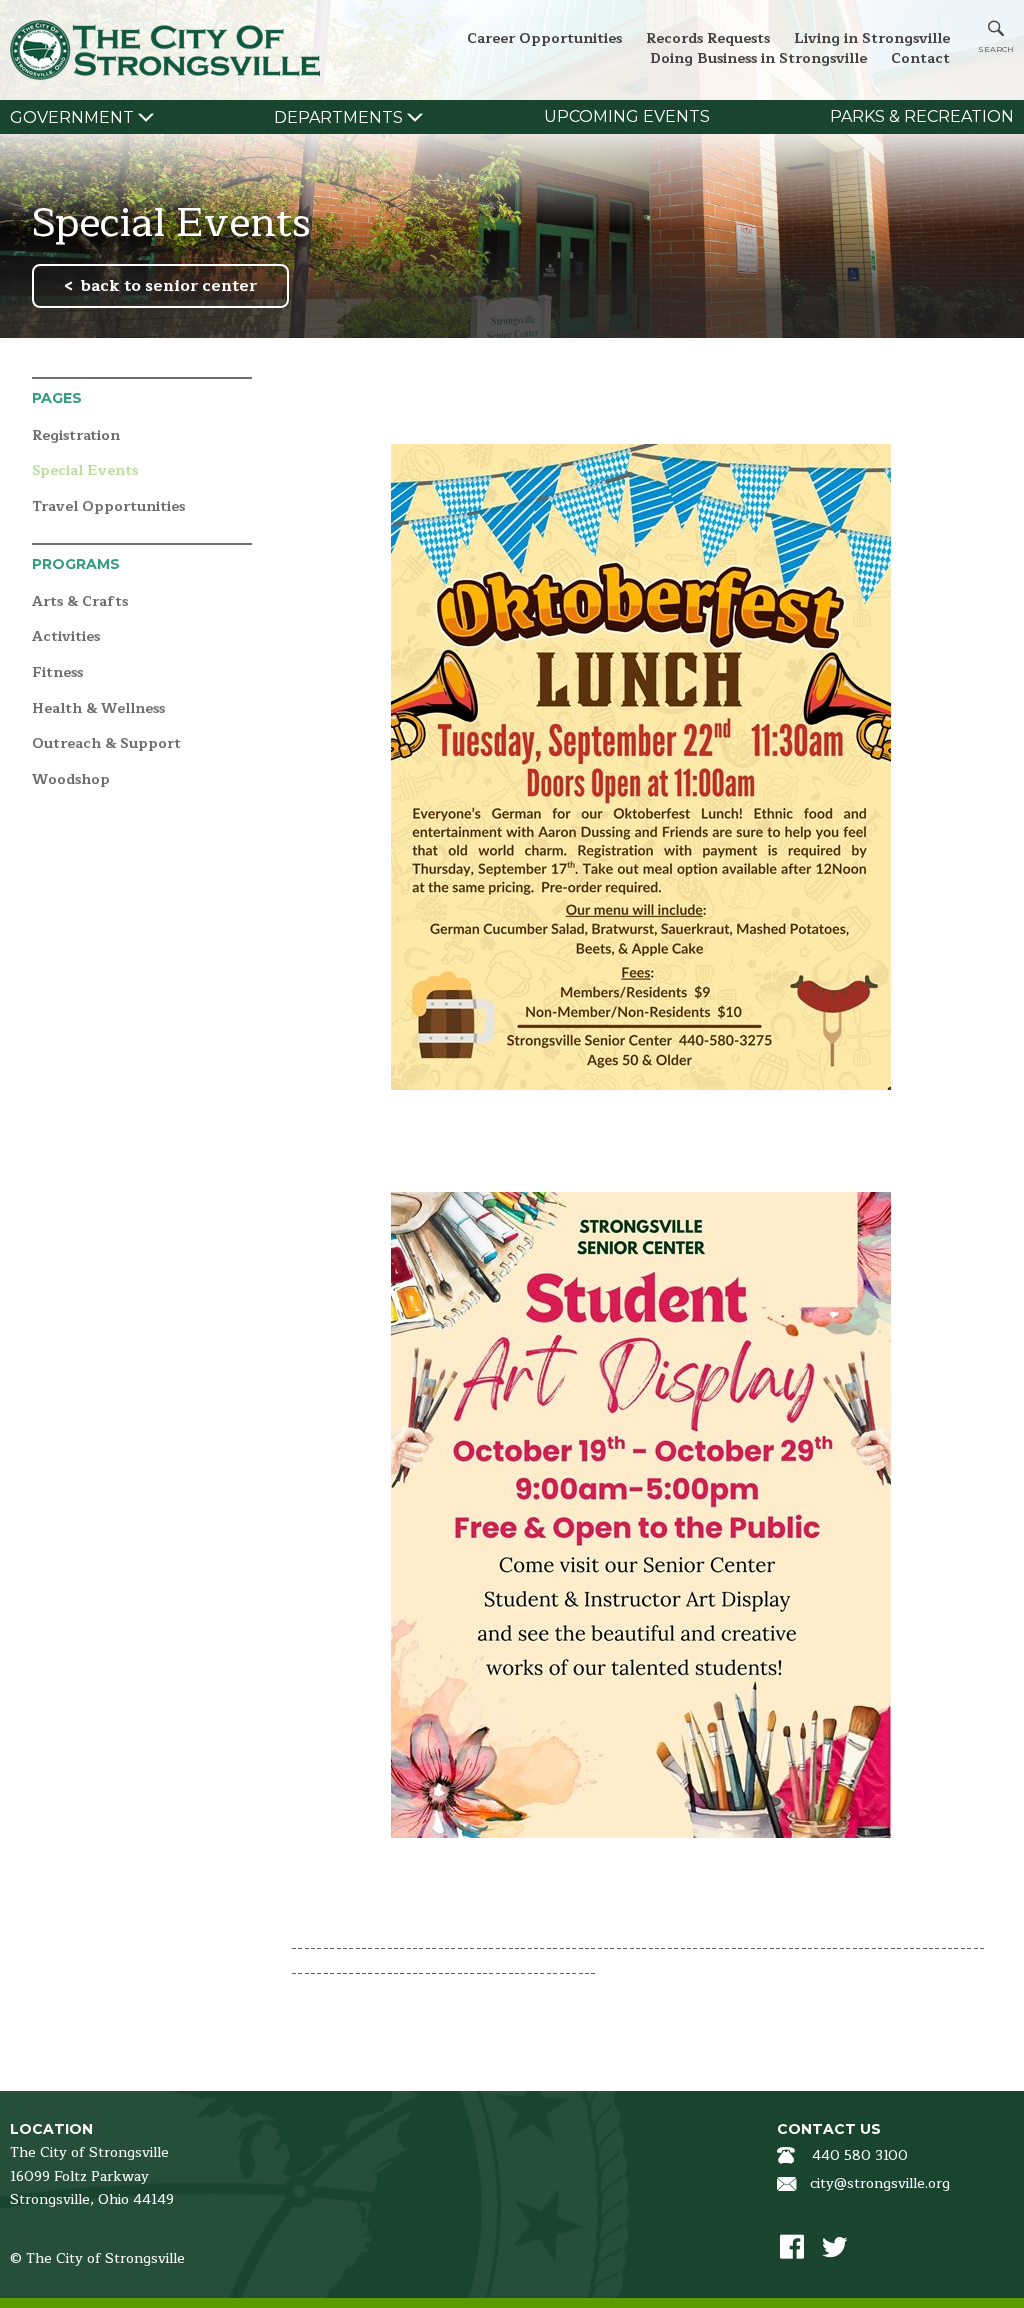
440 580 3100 (860, 2155)
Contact (920, 58)
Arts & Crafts (80, 602)
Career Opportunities (544, 38)
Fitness (57, 673)
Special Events (85, 471)
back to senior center (169, 286)
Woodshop (71, 780)
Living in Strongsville (872, 38)
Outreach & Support (106, 744)
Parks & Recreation (922, 116)
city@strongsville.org (880, 2183)
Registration (76, 436)
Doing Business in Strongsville (758, 58)
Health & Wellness (98, 709)
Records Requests (708, 38)
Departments (338, 117)
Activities (66, 637)
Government (72, 117)
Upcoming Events (627, 116)
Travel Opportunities (108, 507)
